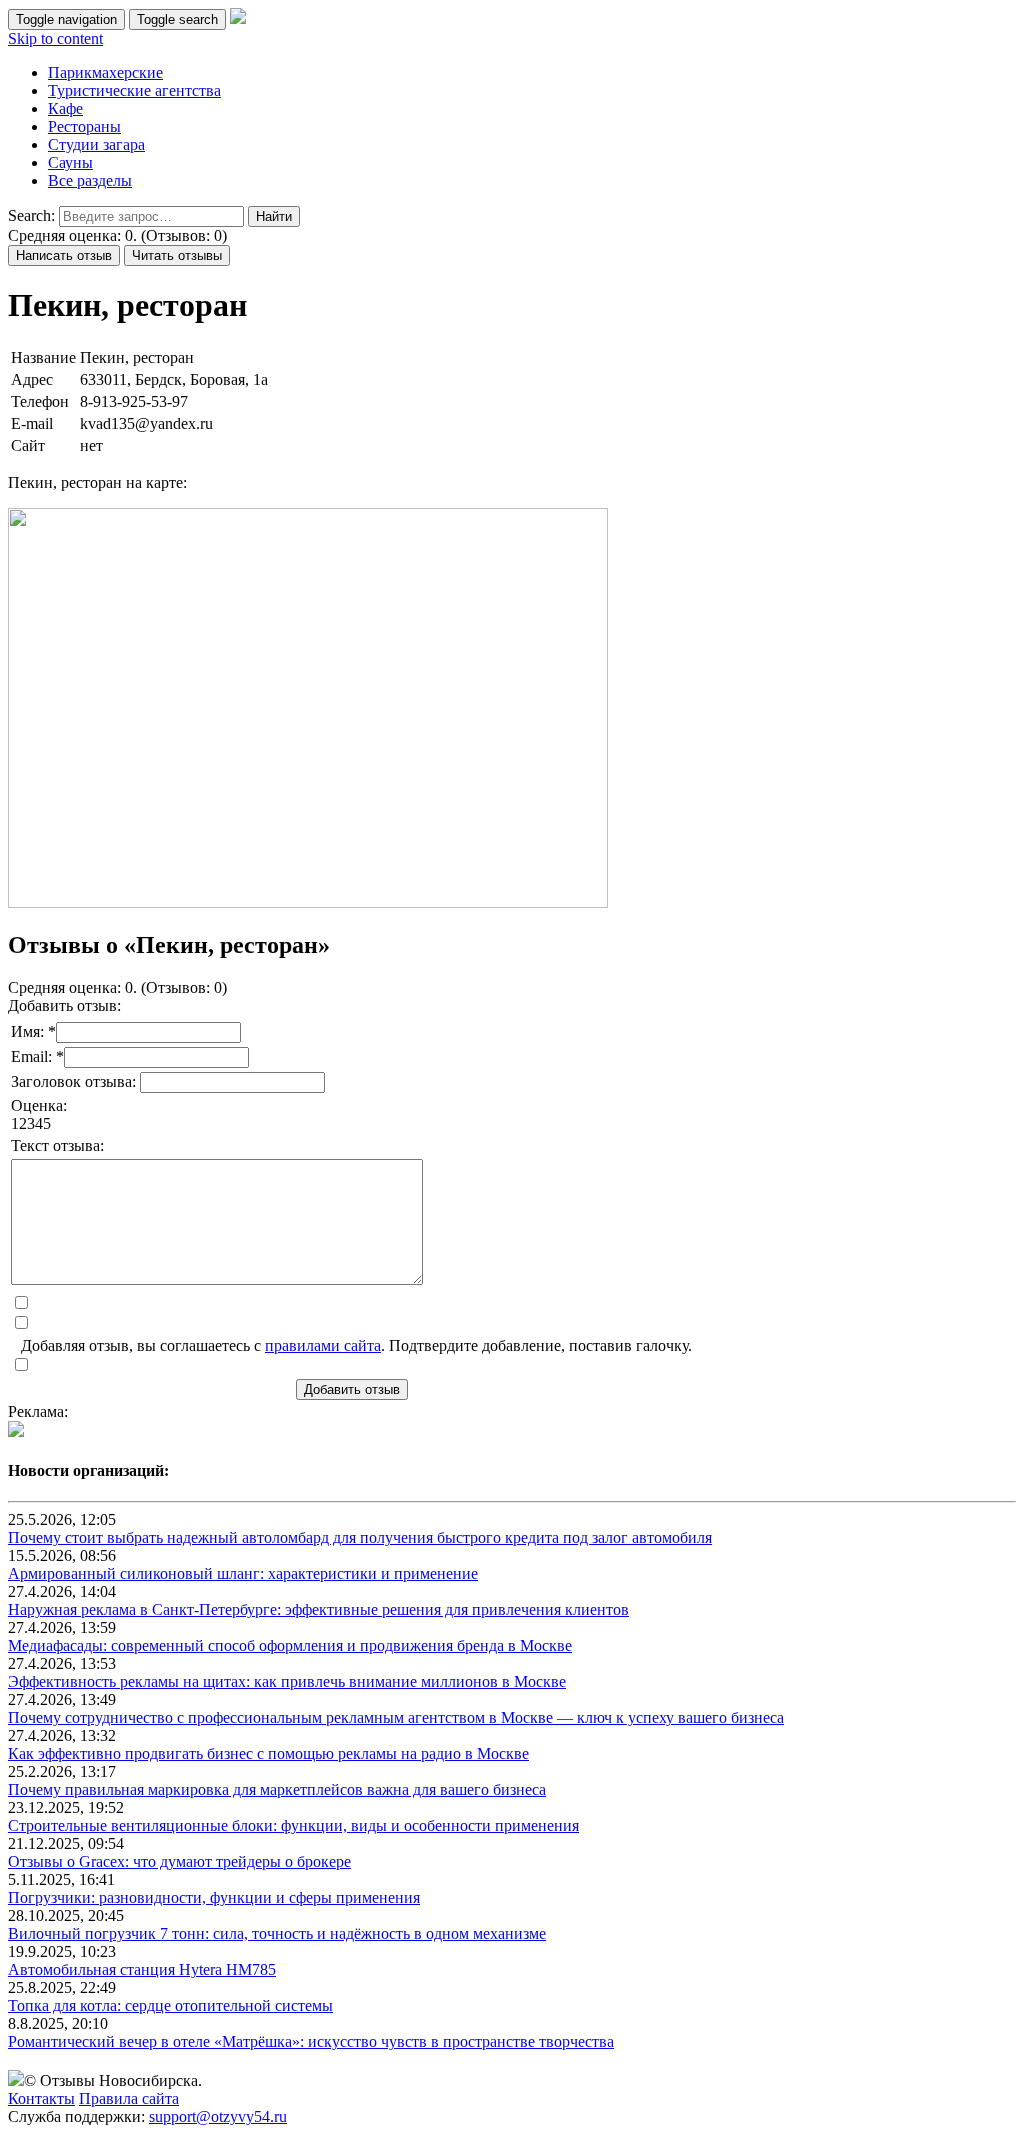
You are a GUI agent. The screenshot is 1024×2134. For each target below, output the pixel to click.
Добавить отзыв (352, 1389)
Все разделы (90, 180)
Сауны (70, 162)
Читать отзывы (177, 255)
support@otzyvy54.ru (218, 2116)
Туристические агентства (134, 90)
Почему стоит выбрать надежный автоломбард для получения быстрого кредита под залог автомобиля (360, 1537)
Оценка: (39, 1105)
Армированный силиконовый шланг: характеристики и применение (243, 1573)
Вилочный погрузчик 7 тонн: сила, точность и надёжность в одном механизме (277, 1933)
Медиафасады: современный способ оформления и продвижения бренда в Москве (290, 1645)
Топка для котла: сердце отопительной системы (170, 2005)
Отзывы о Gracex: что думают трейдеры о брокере (179, 1861)
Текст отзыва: (57, 1145)
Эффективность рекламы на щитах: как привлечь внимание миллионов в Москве (287, 1681)
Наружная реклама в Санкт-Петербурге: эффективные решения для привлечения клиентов (318, 1609)
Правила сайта (129, 2098)
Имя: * (33, 1031)
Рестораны (84, 126)
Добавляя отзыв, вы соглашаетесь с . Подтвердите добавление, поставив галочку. (356, 1345)
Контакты (41, 2098)
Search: (31, 215)
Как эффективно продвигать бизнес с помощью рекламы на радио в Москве (268, 1753)
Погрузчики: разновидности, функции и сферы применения (214, 1897)
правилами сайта (323, 1345)
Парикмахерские (105, 72)
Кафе (65, 108)
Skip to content (55, 38)
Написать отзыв (64, 255)
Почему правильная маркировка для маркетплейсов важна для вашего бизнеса (277, 1789)
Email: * (37, 1056)
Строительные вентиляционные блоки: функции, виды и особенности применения (293, 1825)
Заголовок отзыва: (75, 1081)
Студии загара (96, 144)
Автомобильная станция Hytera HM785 (142, 1969)
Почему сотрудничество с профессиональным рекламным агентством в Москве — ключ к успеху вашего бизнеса (396, 1717)
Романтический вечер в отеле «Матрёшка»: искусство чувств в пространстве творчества (311, 2041)
